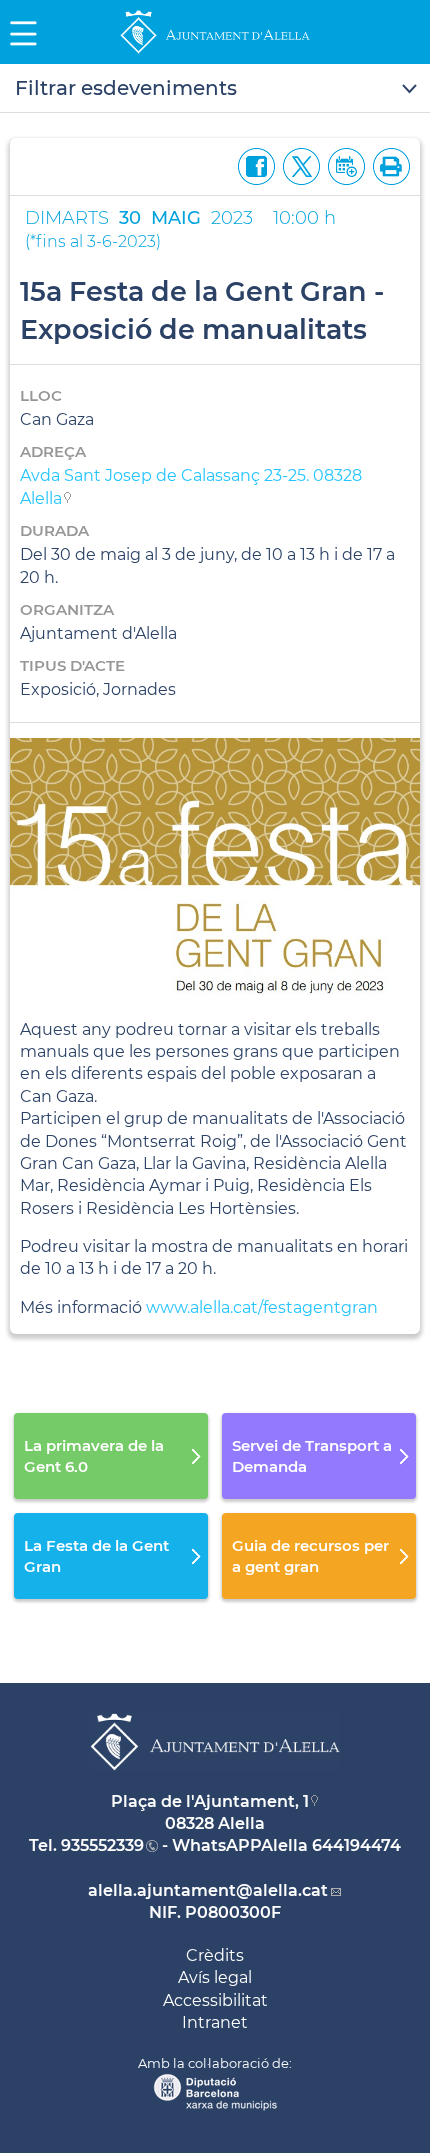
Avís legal (215, 1977)
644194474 (356, 1845)
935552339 (102, 1845)
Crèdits (215, 1955)
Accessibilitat (215, 2000)
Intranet (215, 2022)
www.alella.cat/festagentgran (262, 1307)
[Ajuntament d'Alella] (215, 52)
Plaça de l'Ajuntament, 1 (210, 1801)
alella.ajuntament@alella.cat (208, 1890)
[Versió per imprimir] (387, 164)
